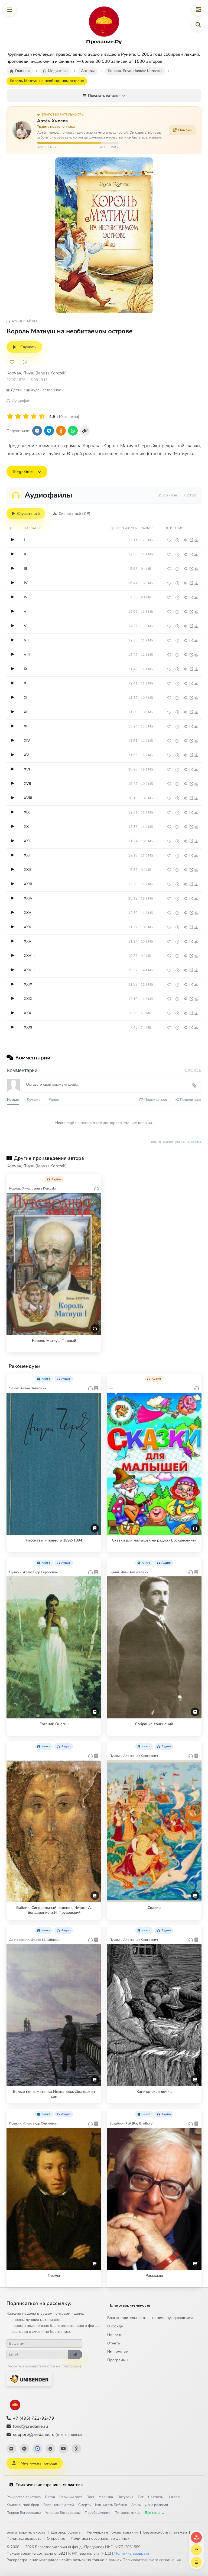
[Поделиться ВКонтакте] (37, 431)
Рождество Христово (24, 2497)
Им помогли (118, 2352)
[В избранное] (12, 362)
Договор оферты (66, 2532)
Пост (90, 2497)
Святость (156, 2497)
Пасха (50, 2497)
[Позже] (25, 362)
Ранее (54, 1099)
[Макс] (37, 2449)
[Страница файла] (191, 540)
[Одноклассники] (76, 2449)
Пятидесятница (128, 2513)
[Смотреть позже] (177, 540)
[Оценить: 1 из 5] (10, 416)
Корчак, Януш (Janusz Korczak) (37, 373)
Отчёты (114, 2343)
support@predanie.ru (47, 2435)
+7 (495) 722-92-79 (34, 2418)
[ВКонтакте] (11, 2449)
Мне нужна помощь (39, 2463)
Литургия (125, 2497)
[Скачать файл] (196, 540)
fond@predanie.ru (30, 2426)
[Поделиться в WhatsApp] (73, 431)
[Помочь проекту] (196, 2537)
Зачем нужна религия (150, 2505)
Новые (13, 1099)
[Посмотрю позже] (94, 1178)
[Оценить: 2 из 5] (18, 416)
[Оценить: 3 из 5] (26, 416)
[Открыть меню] (10, 10)
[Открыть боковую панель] (198, 10)
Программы (118, 2360)
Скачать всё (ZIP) (75, 514)
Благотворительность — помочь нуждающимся (150, 2318)
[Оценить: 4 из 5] (34, 416)
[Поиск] (198, 25)
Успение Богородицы (63, 2513)
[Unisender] (29, 2379)
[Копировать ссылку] (85, 431)
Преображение (97, 2513)
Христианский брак (23, 2505)
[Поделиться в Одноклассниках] (61, 431)
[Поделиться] (185, 540)
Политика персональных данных (100, 2539)
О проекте (56, 2539)
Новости (115, 2335)
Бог (141, 2497)
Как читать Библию (111, 2505)
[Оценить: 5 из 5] (42, 416)
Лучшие (34, 1099)
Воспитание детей (59, 2505)
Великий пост (71, 2497)
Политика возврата (24, 2539)
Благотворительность (130, 2305)
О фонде (115, 2326)
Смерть (84, 2505)
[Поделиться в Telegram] (49, 431)
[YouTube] (63, 2449)
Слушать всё (28, 514)
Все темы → (155, 2513)
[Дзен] (50, 2449)
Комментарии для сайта (176, 1142)
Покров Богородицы (24, 2513)
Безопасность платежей (165, 2532)
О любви (174, 2497)
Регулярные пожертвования (112, 2532)
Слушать (28, 347)
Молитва (106, 2497)
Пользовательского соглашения (152, 2560)
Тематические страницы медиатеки (49, 2485)
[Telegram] (24, 2449)
